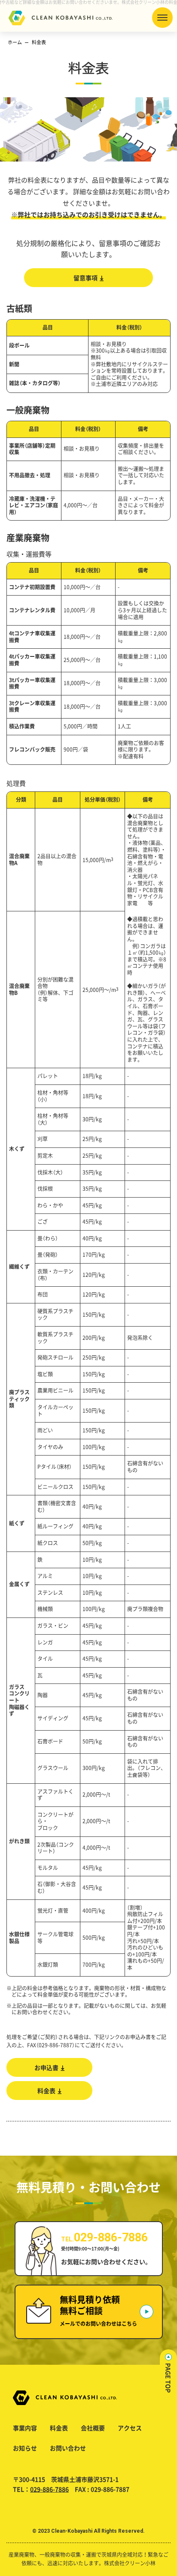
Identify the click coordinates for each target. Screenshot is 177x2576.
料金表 (46, 2091)
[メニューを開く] (162, 18)
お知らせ (25, 2448)
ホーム (15, 42)
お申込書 (46, 2067)
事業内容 (25, 2428)
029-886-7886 (49, 2489)
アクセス (130, 2428)
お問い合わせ (68, 2448)
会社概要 (93, 2428)
